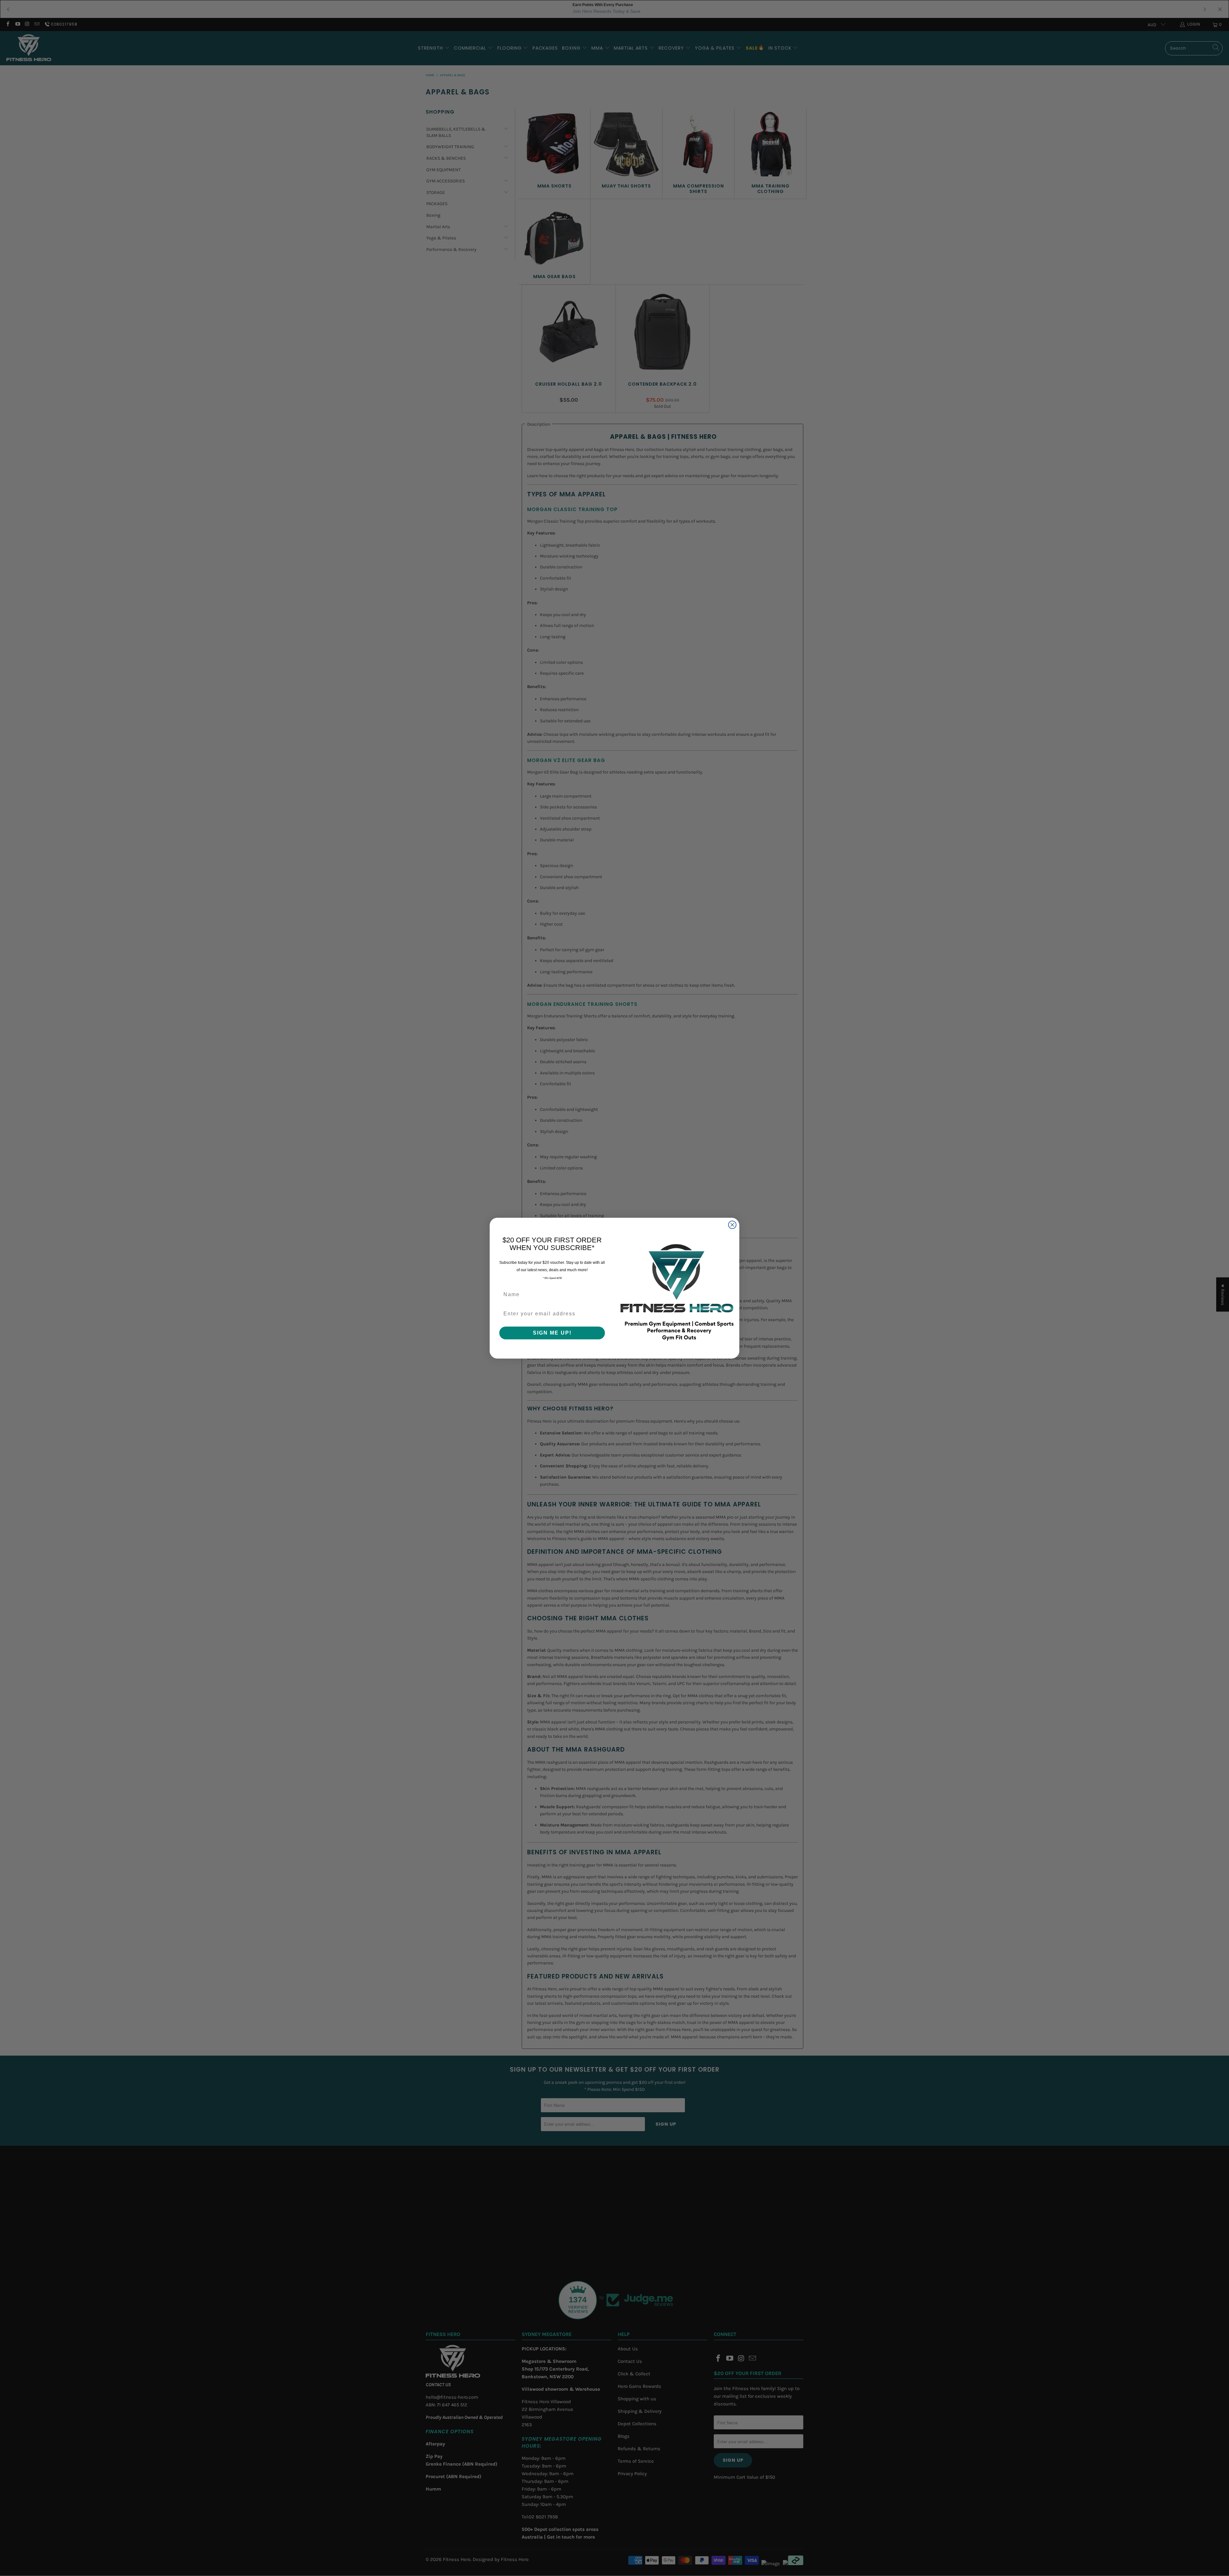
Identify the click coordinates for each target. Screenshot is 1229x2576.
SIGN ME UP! (552, 1333)
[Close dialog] (732, 1225)
